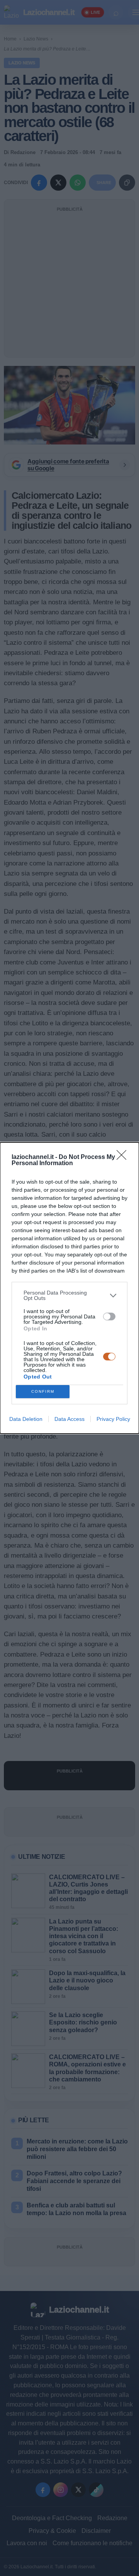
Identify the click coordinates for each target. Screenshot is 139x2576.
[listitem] (69, 1295)
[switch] (109, 1317)
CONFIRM (43, 1391)
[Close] (124, 1157)
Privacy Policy (113, 1419)
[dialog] (69, 1288)
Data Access (69, 1419)
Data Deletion (26, 1419)
